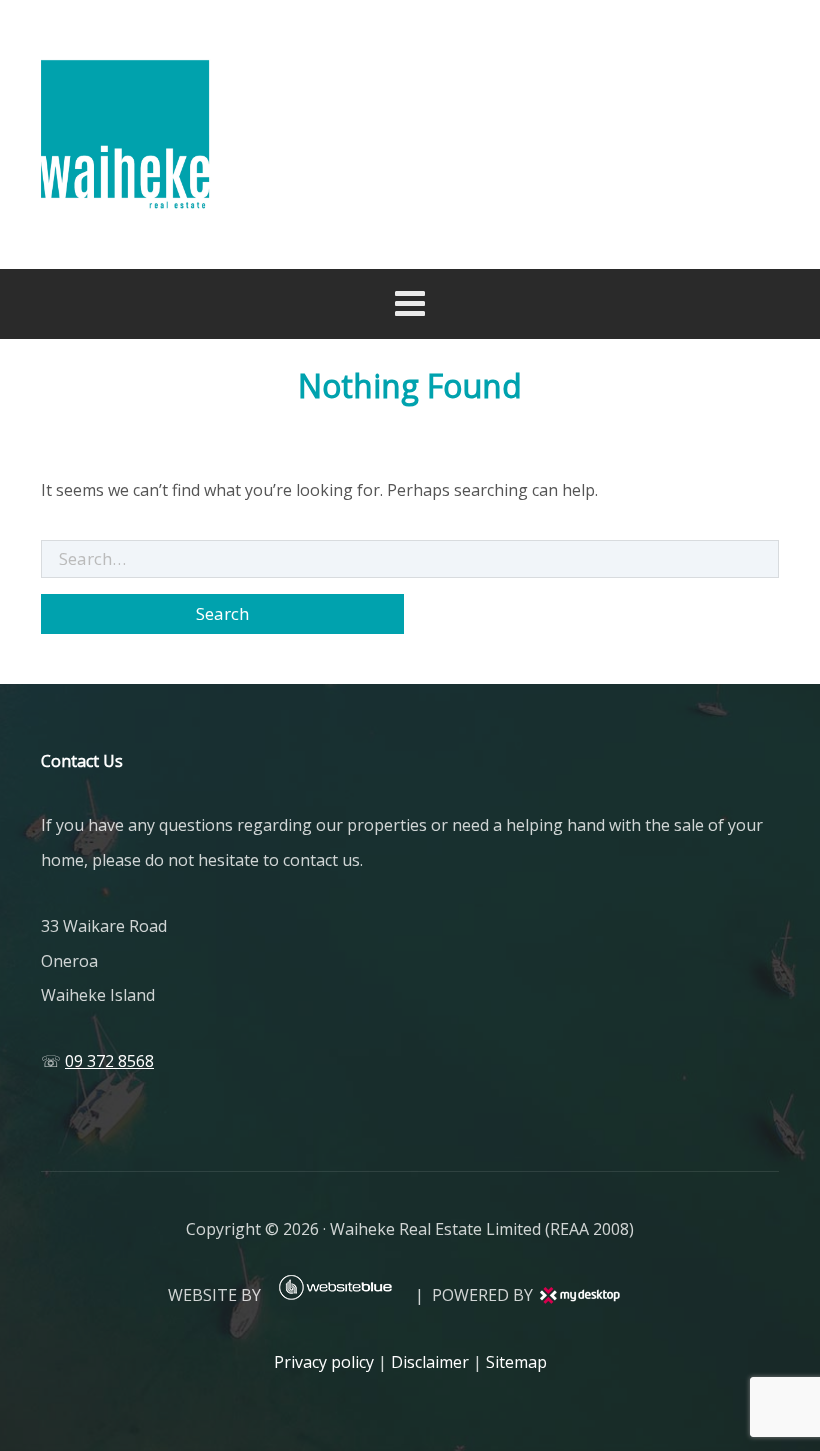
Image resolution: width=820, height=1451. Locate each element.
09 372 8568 (109, 1061)
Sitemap (516, 1362)
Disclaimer (430, 1362)
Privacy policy (324, 1362)
